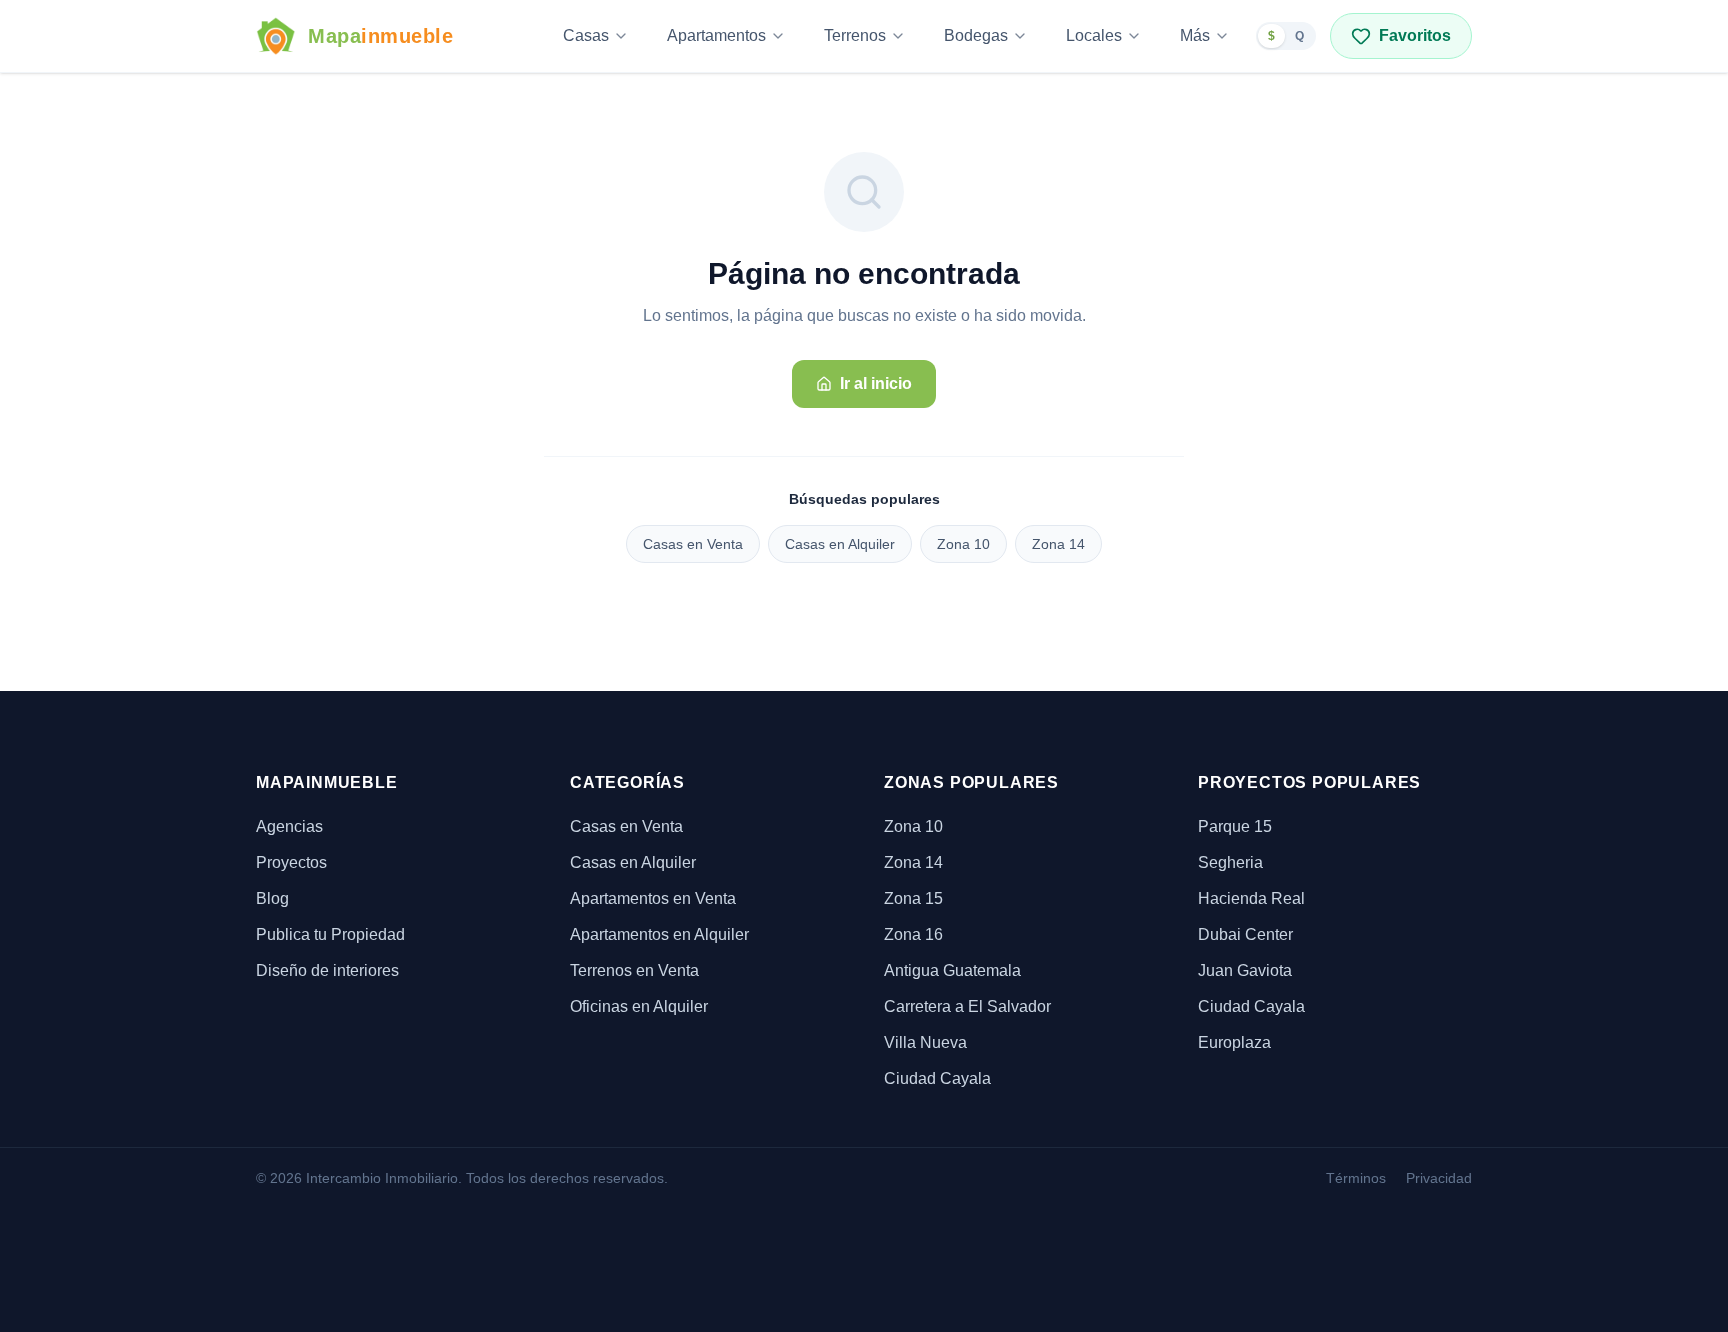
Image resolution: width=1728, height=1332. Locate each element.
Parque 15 (1235, 826)
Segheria (1230, 862)
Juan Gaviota (1245, 970)
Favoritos (1415, 35)
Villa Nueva (925, 1042)
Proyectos (291, 862)
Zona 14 (1058, 544)
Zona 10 (963, 544)
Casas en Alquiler (840, 544)
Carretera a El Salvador (967, 1006)
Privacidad (1439, 1178)
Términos (1356, 1178)
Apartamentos (716, 35)
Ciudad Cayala (937, 1078)
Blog (272, 898)
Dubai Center (1245, 934)
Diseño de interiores (327, 970)
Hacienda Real (1251, 898)
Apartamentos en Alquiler (659, 934)
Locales (1094, 35)
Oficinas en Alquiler (639, 1006)
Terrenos (855, 35)
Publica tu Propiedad (330, 934)
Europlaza (1234, 1042)
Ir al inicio (876, 383)
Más (1195, 35)
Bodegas (976, 35)
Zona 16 (913, 934)
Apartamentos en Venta (653, 898)
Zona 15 (913, 898)
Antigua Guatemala (952, 970)
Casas (586, 35)
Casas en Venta (693, 544)
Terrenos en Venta (634, 970)
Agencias (289, 826)
